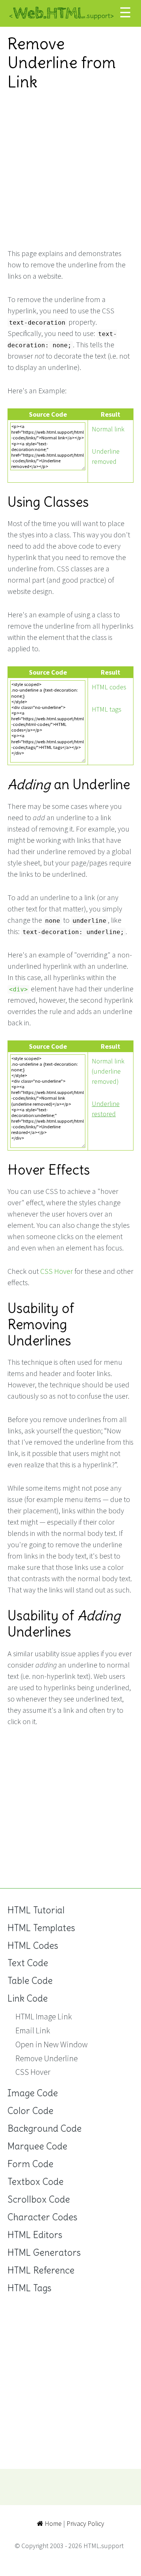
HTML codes (109, 687)
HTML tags (107, 709)
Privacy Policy (85, 2523)
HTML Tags (30, 2288)
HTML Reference (41, 2270)
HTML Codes (33, 1946)
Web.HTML (61, 13)
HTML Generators (44, 2253)
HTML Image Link (44, 2016)
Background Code (45, 2129)
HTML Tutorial (36, 1910)
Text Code (28, 1963)
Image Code (33, 2093)
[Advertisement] (70, 170)
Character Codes (42, 2217)
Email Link (33, 2030)
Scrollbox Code (39, 2199)
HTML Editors (35, 2235)
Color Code (30, 2111)
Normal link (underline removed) (108, 1071)
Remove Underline (47, 2058)
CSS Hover (57, 1271)
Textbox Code (36, 2182)
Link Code (28, 1998)
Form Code (30, 2164)
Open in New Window (52, 2044)
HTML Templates (41, 1928)
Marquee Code (37, 2146)
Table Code (30, 1981)
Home (52, 2523)
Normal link (108, 429)
